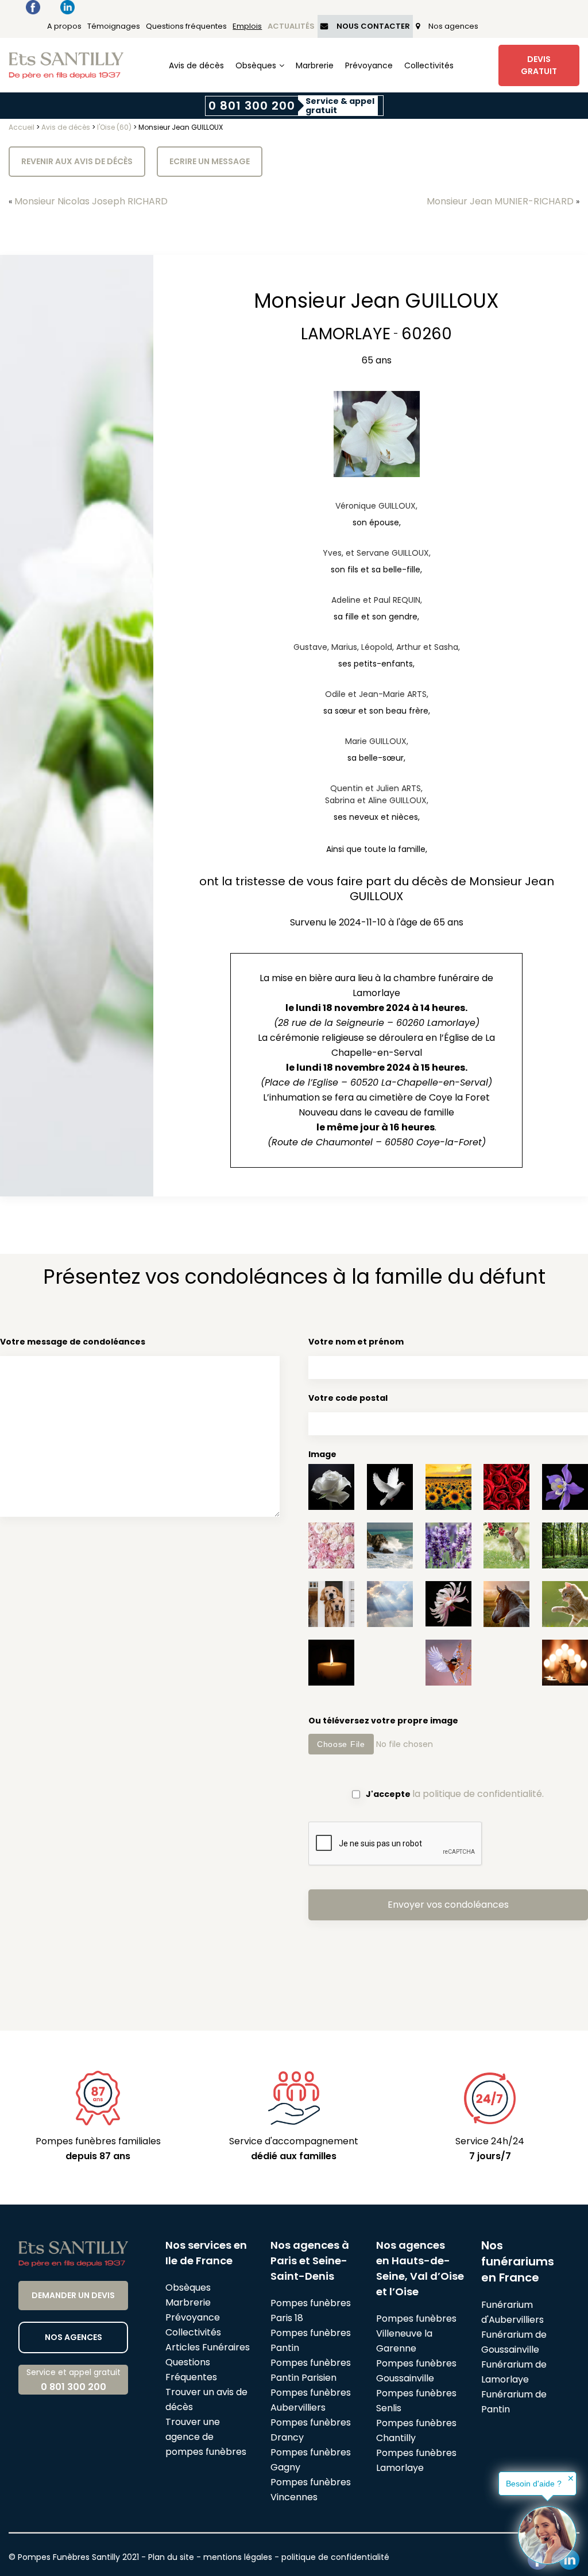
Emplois (247, 26)
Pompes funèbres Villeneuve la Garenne (416, 2333)
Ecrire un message (210, 161)
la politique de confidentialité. (478, 1794)
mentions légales (238, 2557)
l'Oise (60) (114, 127)
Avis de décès (196, 65)
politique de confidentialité (335, 2557)
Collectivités (429, 65)
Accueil (22, 127)
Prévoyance (369, 65)
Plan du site (171, 2557)
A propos (64, 26)
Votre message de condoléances (73, 1342)
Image (322, 1454)
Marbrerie (315, 65)
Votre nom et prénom (356, 1342)
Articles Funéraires (208, 2347)
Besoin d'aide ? (534, 2484)
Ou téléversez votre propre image (383, 1721)
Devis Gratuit (539, 65)
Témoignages (114, 26)
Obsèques (256, 65)
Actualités (291, 26)
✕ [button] (571, 2478)
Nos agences (453, 26)
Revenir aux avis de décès (77, 161)
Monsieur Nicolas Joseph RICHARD (91, 201)
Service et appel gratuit (73, 2380)
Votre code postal (348, 1398)
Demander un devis (73, 2295)
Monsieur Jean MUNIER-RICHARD (500, 201)
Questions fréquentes (186, 26)
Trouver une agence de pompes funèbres (206, 2437)
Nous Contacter (373, 26)
